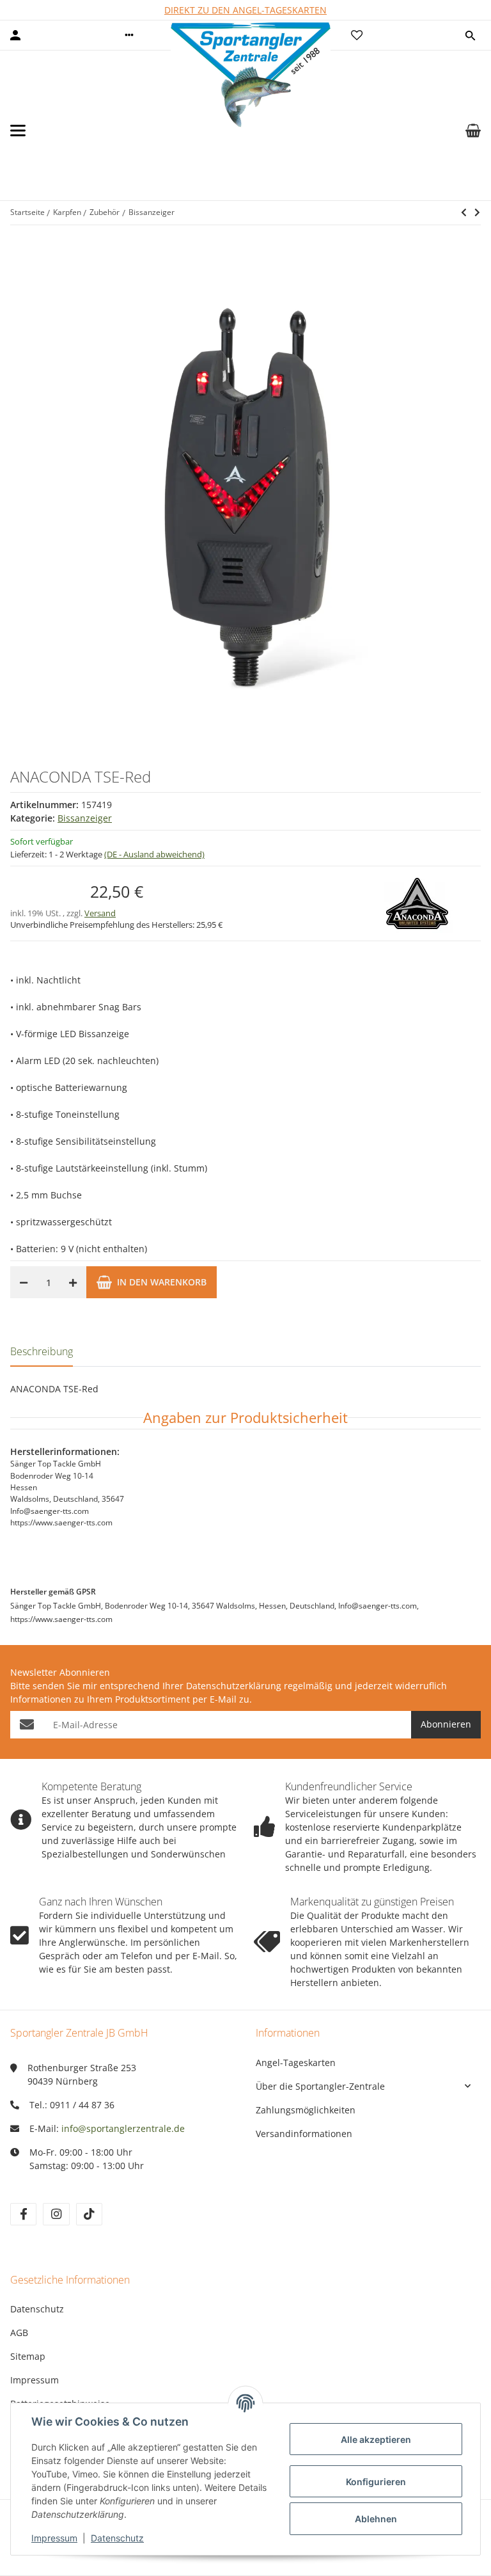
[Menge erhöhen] (73, 1282)
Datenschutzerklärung (234, 1686)
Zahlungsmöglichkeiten (306, 2110)
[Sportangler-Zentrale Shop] (251, 131)
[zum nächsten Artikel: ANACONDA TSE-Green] (464, 212)
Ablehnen (376, 2519)
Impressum (35, 2380)
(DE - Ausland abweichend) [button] (154, 854)
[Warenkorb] (473, 131)
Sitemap (28, 2356)
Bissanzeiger (85, 818)
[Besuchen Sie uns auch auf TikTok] (89, 2214)
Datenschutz (37, 2309)
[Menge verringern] (24, 1282)
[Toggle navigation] (18, 131)
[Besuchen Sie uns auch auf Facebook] (23, 2214)
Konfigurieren (376, 2482)
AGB (19, 2333)
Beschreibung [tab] (42, 1351)
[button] (129, 35)
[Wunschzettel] (357, 35)
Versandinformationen (304, 2134)
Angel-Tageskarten (296, 2063)
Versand (100, 913)
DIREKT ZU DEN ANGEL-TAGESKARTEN (245, 10)
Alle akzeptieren (376, 2439)
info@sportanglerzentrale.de (123, 2128)
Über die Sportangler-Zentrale (320, 2086)
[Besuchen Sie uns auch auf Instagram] (56, 2214)
